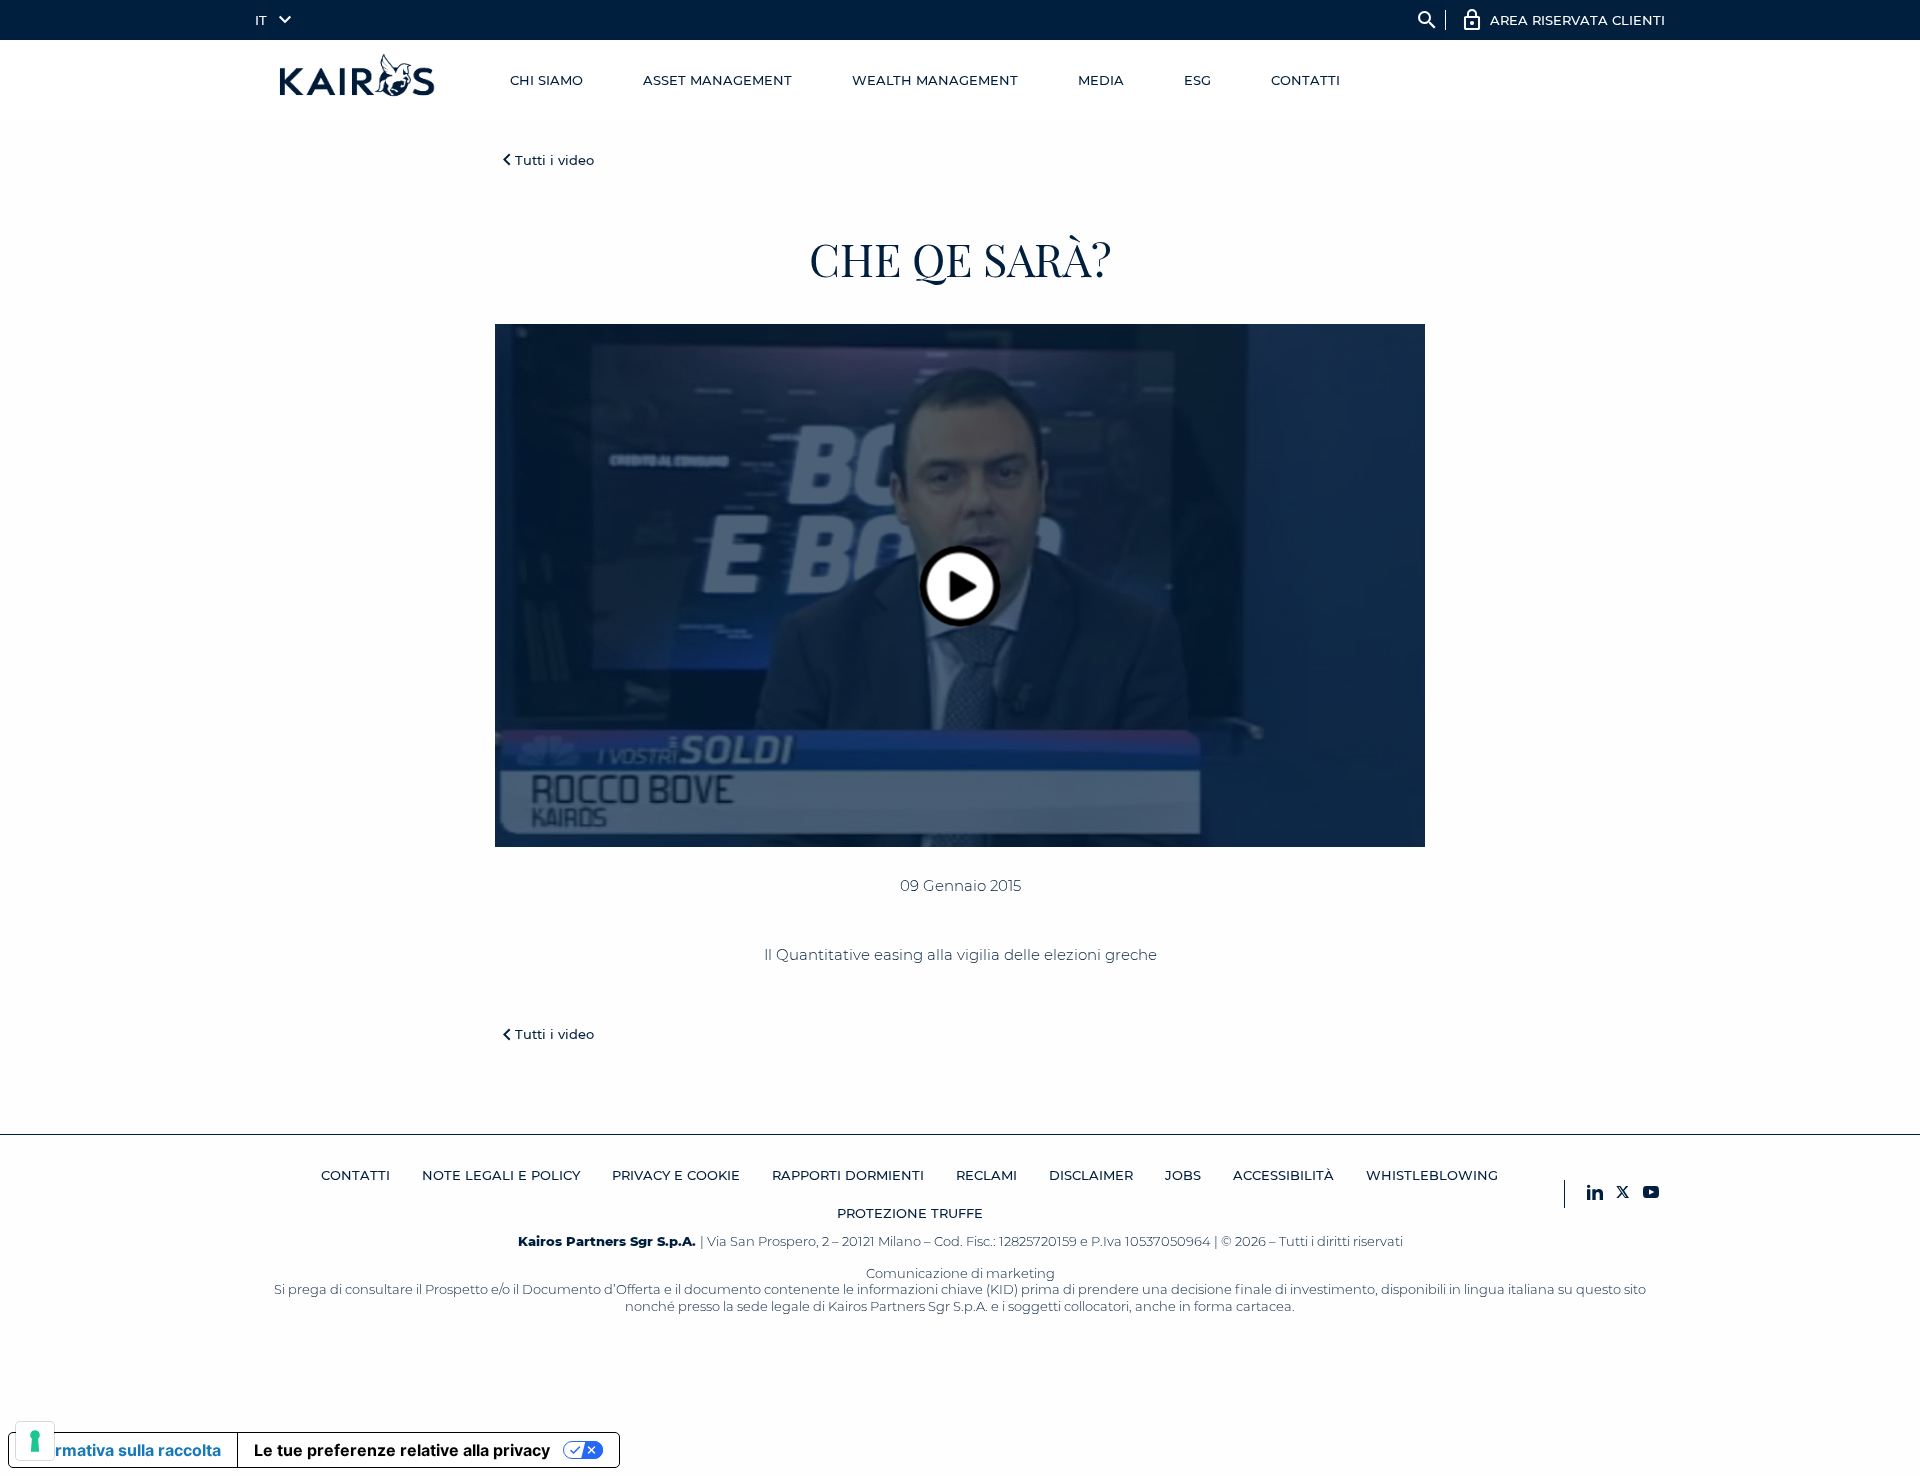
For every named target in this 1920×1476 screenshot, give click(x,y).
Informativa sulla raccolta (123, 1450)
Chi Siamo (546, 80)
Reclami (986, 1175)
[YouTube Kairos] (1651, 1193)
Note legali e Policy (501, 1175)
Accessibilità (1283, 1175)
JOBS (1183, 1175)
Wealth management (935, 80)
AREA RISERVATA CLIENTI (1577, 20)
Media (1101, 80)
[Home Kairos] (358, 80)
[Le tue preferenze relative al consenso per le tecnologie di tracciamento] (35, 1441)
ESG (1197, 80)
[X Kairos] (1623, 1193)
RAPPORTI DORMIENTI (848, 1175)
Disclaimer (1091, 1175)
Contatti (1305, 80)
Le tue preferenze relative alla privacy (402, 1450)
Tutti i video (554, 160)
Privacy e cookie (676, 1175)
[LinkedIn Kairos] (1595, 1193)
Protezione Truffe (910, 1213)
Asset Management (717, 80)
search (1427, 20)
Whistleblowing (1432, 1175)
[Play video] (960, 585)
